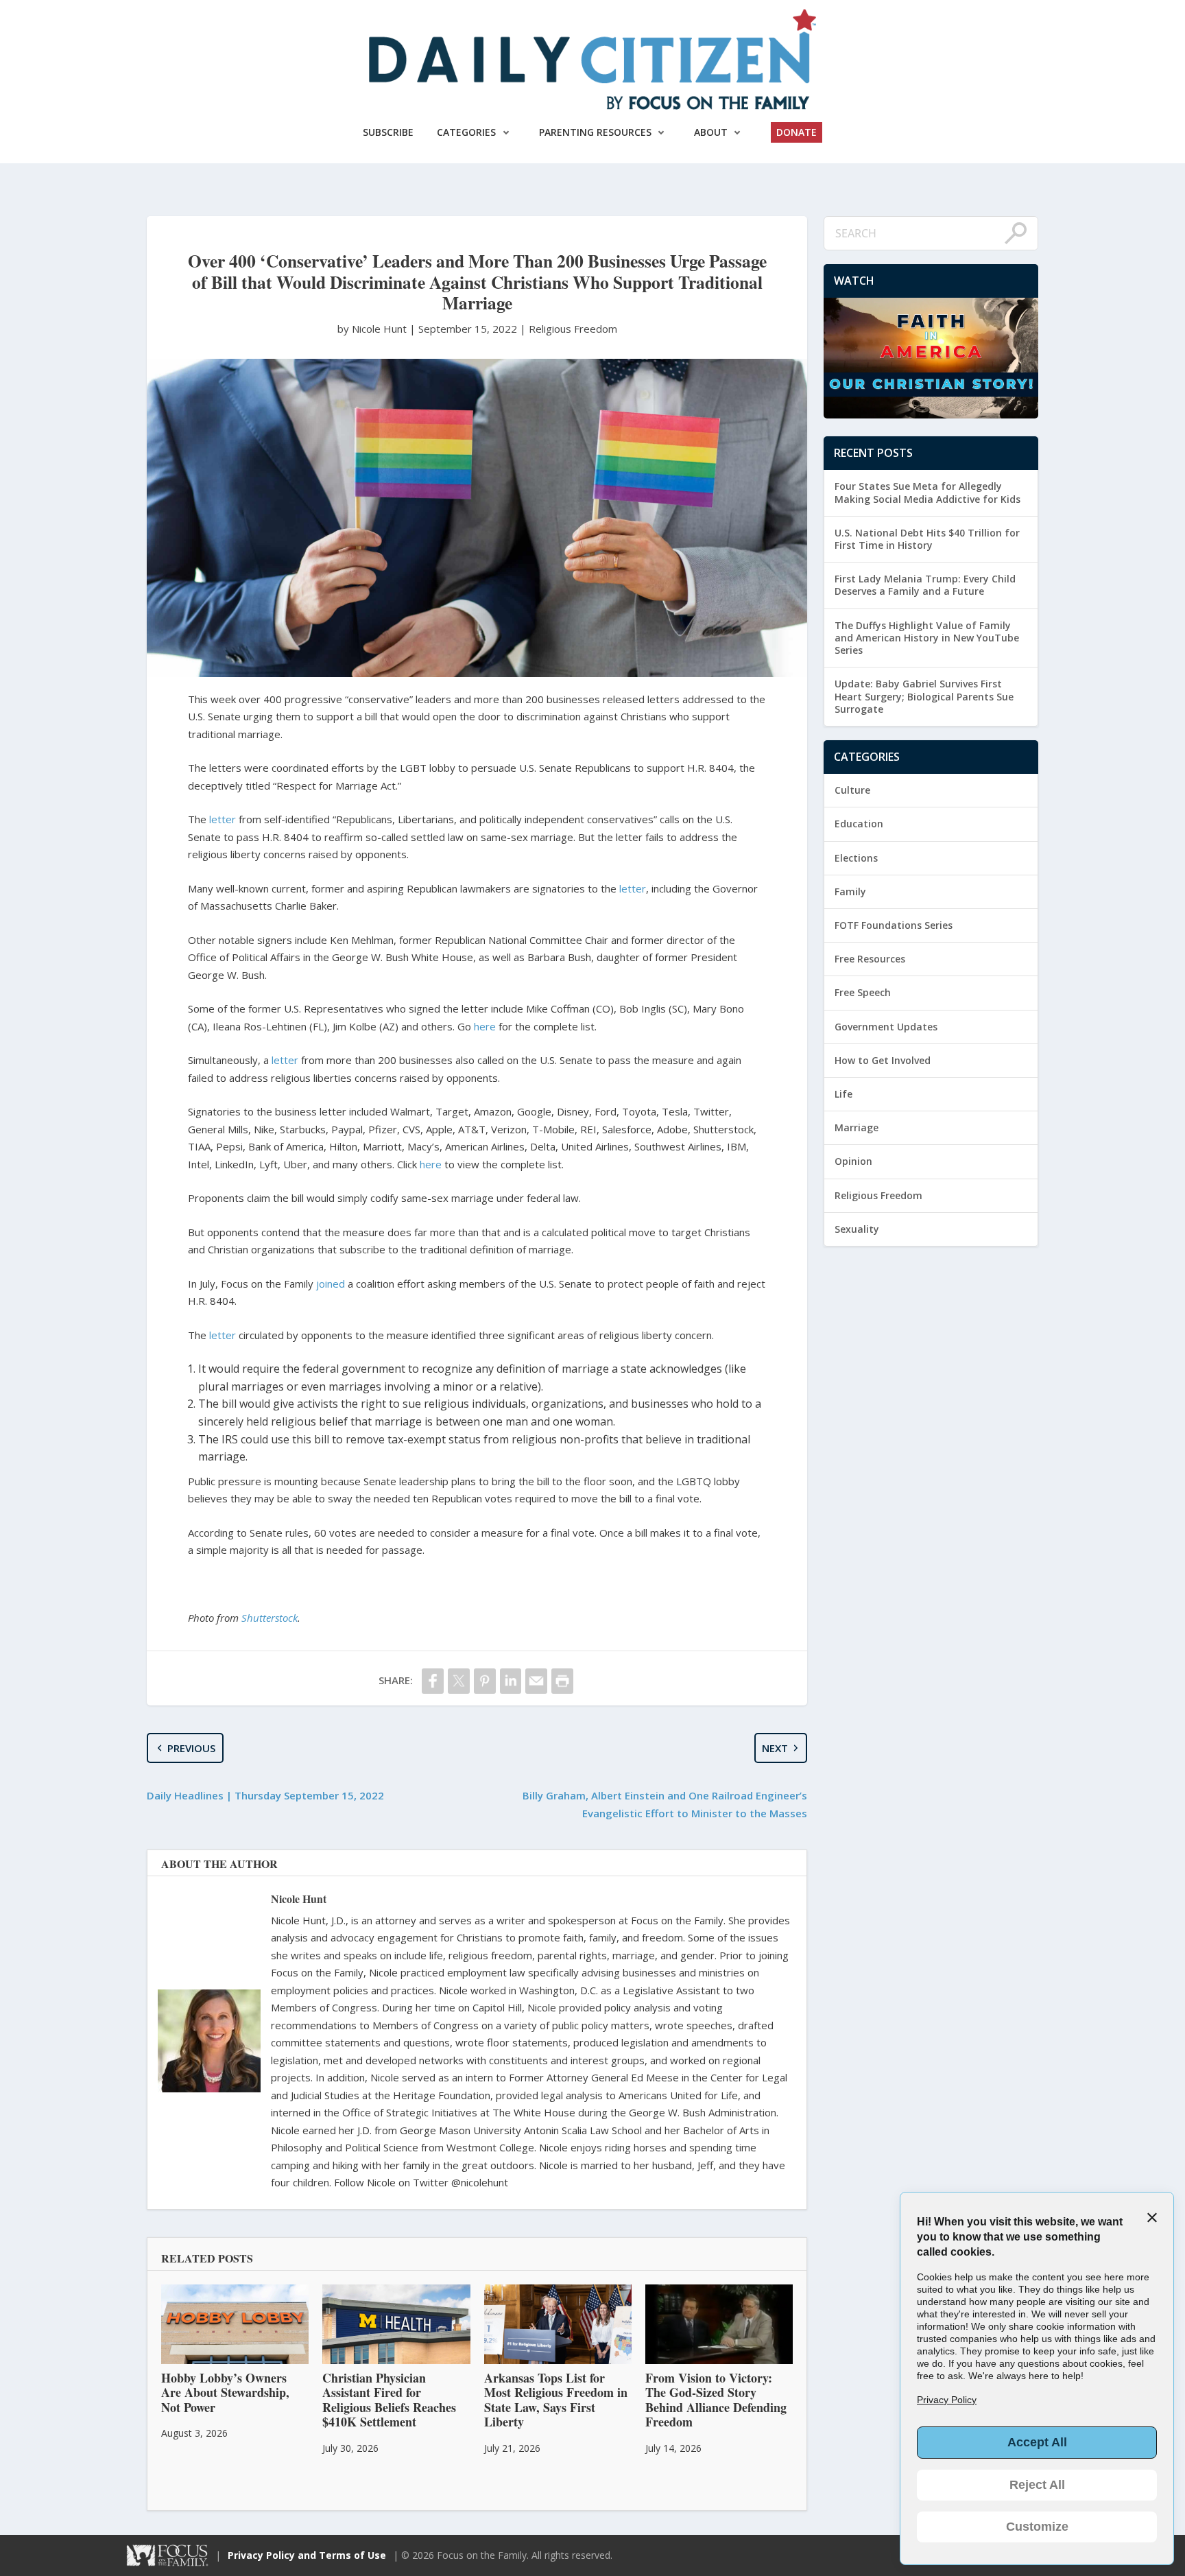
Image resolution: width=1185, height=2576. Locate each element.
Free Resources (870, 959)
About (711, 132)
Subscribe (388, 132)
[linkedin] (511, 1681)
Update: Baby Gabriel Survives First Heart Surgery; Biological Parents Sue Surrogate (924, 696)
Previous (191, 1748)
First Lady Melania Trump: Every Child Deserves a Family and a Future (925, 585)
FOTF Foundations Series (894, 925)
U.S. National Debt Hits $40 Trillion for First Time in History (927, 539)
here (485, 1026)
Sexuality (857, 1229)
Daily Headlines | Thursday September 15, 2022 (265, 1795)
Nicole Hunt (299, 1899)
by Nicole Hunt (373, 329)
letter (223, 819)
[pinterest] (485, 1681)
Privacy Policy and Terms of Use (307, 2555)
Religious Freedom (573, 329)
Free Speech (863, 992)
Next (775, 1748)
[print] (562, 1681)
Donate (797, 132)
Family (850, 891)
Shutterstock (270, 1618)
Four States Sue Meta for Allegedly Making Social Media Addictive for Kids (927, 492)
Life (843, 1094)
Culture (852, 790)
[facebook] (433, 1681)
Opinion (853, 1161)
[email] (536, 1681)
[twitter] (459, 1681)
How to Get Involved (883, 1060)
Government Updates (886, 1027)
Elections (856, 858)
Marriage (857, 1127)
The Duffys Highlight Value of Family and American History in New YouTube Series (927, 638)
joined (331, 1284)
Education (859, 824)
